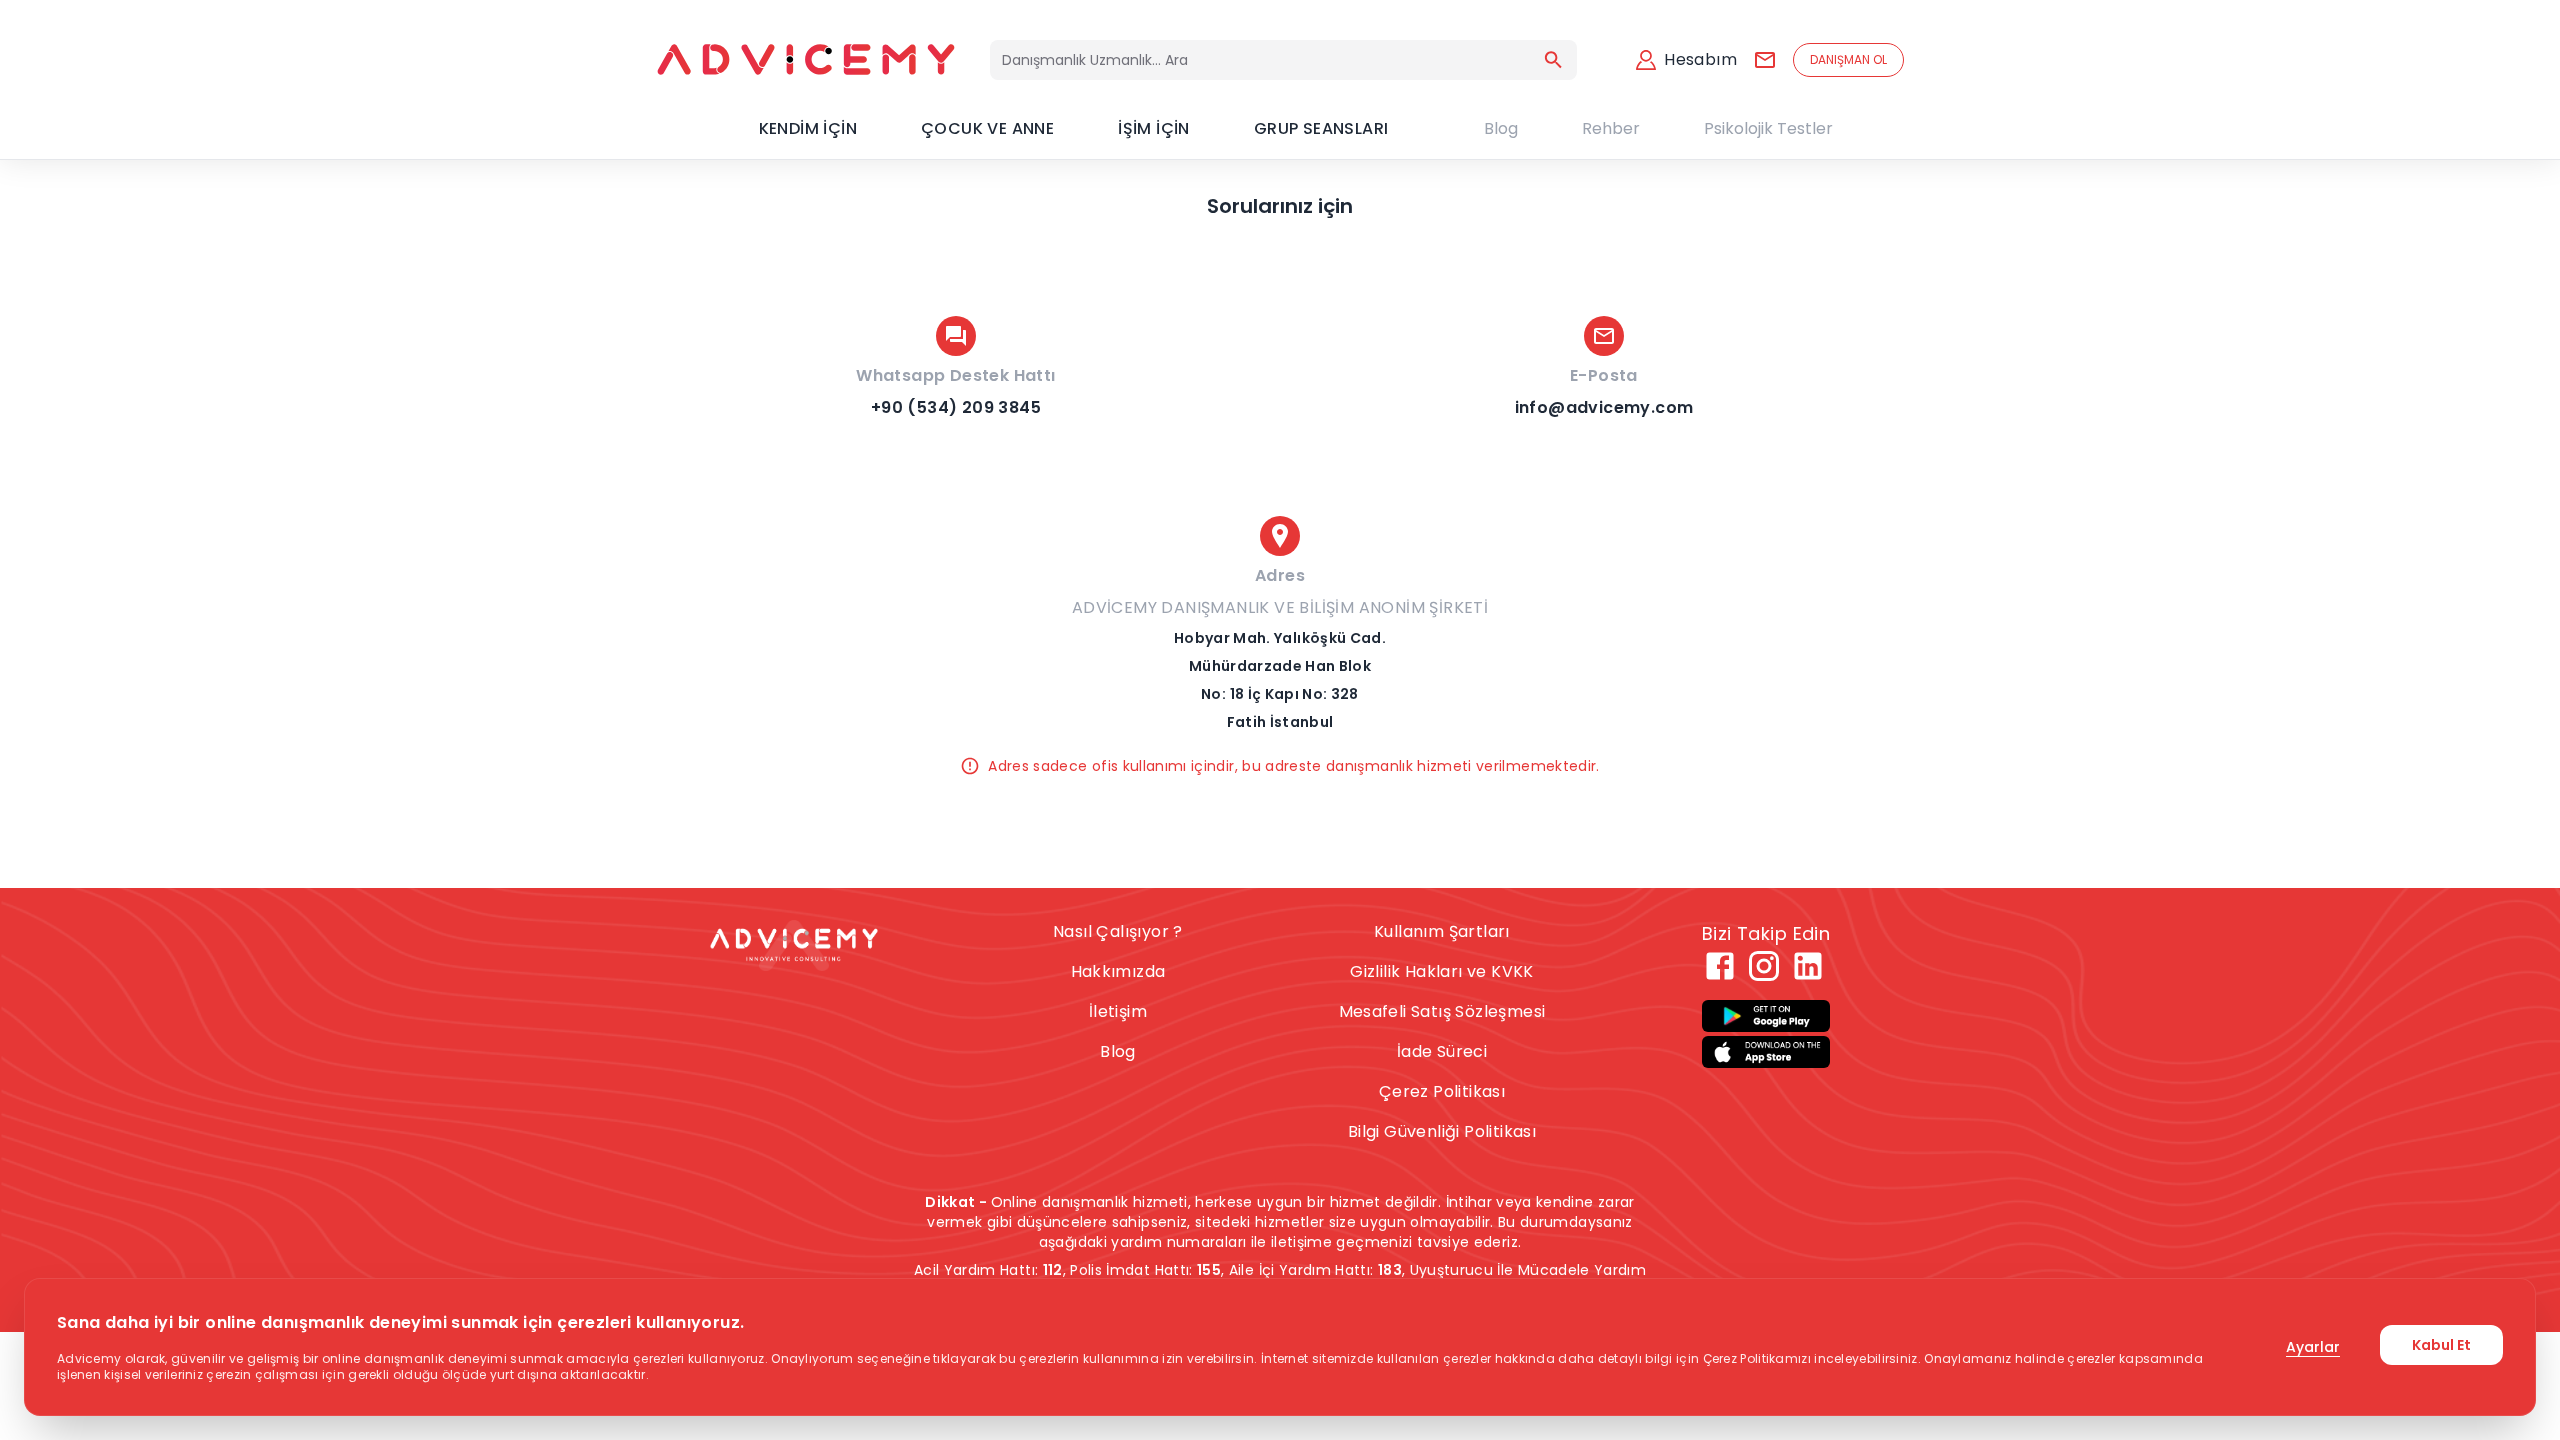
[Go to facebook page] (1720, 966)
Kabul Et (2441, 1345)
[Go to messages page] (1765, 60)
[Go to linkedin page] (1808, 966)
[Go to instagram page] (1764, 966)
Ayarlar (2313, 1347)
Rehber (1611, 128)
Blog (1501, 128)
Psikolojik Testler (1768, 128)
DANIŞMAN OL (1848, 59)
